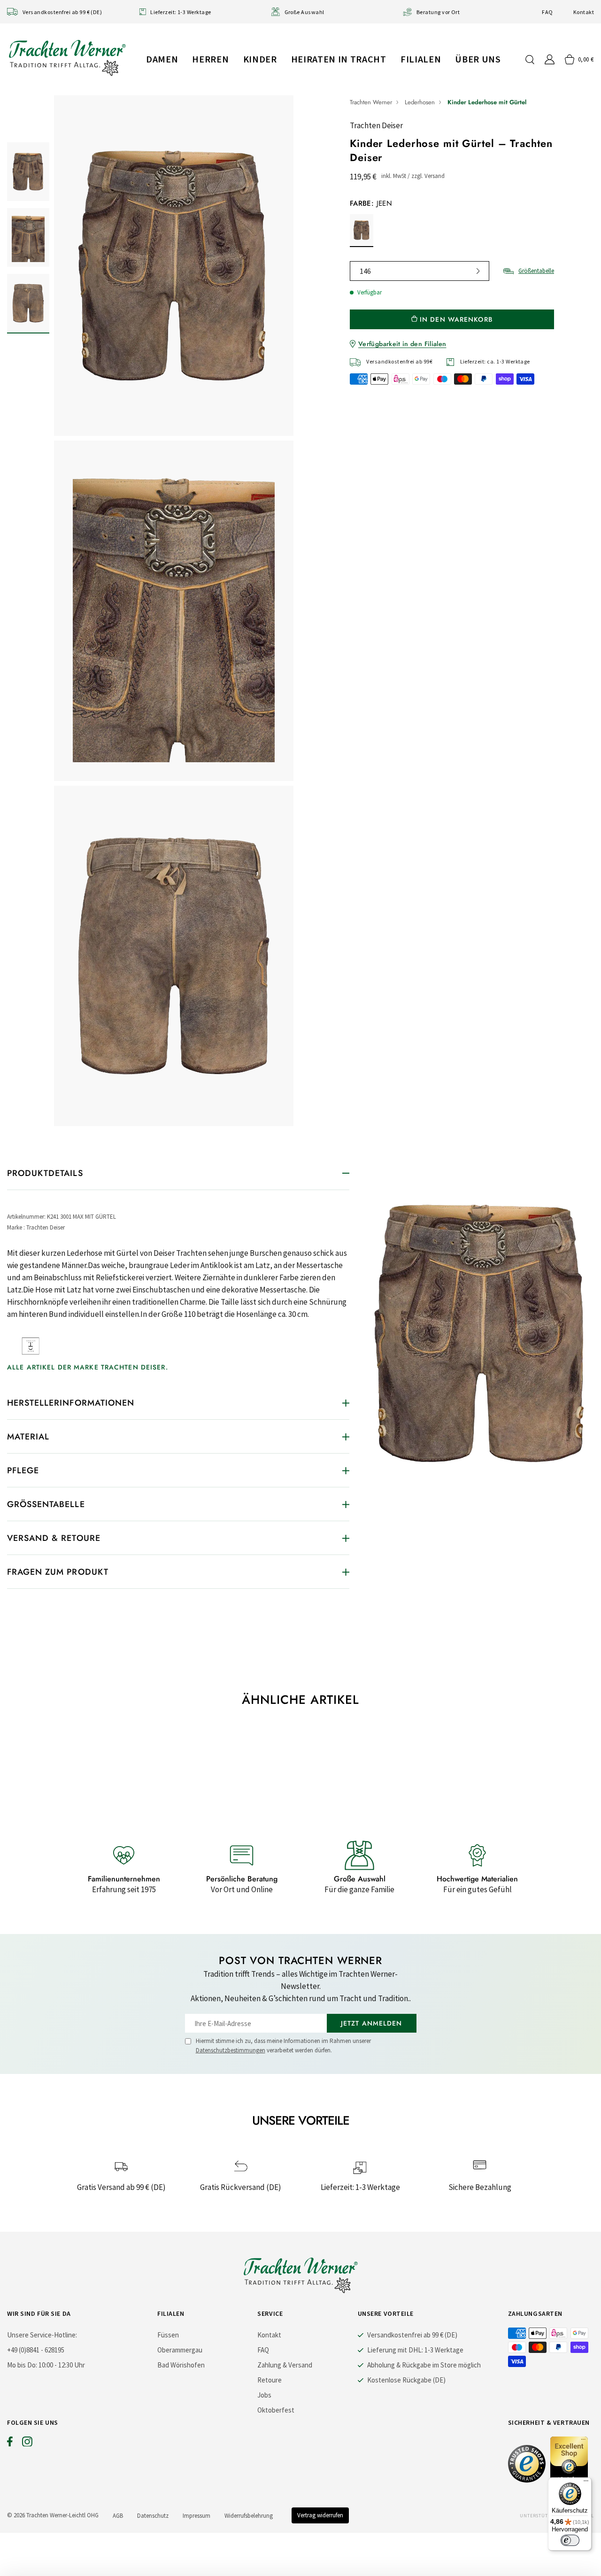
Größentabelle (536, 271)
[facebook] (10, 2444)
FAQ (547, 12)
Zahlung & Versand (285, 2365)
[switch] (570, 2540)
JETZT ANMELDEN (372, 2023)
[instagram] (27, 2444)
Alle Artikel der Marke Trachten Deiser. (88, 1367)
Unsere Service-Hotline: (42, 2335)
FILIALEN (421, 59)
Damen (162, 59)
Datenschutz (153, 2516)
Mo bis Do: (22, 2365)
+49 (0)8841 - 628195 (36, 2350)
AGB (118, 2516)
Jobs (264, 2395)
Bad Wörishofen (181, 2365)
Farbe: (371, 203)
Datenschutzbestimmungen (231, 2050)
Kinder (260, 59)
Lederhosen (420, 102)
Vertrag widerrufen (320, 2515)
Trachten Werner (371, 102)
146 (365, 271)
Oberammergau (180, 2350)
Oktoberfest (276, 2410)
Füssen (168, 2335)
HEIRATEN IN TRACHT (339, 59)
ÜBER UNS (478, 59)
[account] (550, 59)
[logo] (67, 58)
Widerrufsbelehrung (249, 2516)
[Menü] (586, 2483)
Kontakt (584, 12)
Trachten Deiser (376, 125)
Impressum (196, 2516)
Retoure (270, 2380)
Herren (210, 59)
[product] (174, 611)
